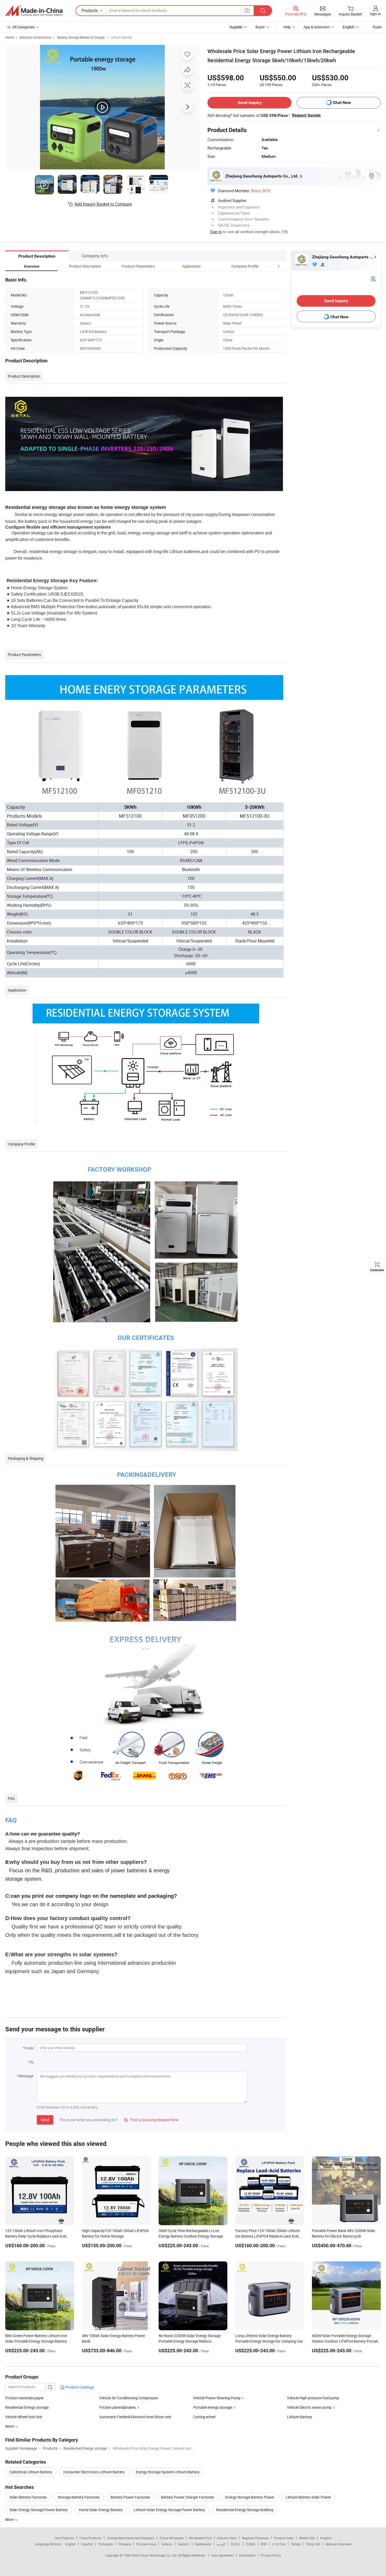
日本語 (251, 2544)
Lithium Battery (121, 37)
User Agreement (222, 2555)
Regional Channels (255, 2538)
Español (87, 2544)
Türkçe (296, 2544)
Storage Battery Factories (79, 2497)
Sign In (216, 232)
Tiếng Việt (313, 2544)
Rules (377, 27)
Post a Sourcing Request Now (151, 2120)
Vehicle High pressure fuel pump (313, 2398)
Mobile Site (307, 2538)
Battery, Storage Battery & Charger (81, 37)
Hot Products (64, 2538)
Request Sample (306, 115)
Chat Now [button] (342, 103)
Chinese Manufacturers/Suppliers (131, 2538)
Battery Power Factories (130, 2497)
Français (125, 2544)
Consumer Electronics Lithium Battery (94, 2472)
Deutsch (184, 2544)
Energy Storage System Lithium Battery (168, 2472)
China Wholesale (172, 2538)
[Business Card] (373, 278)
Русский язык (146, 2544)
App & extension (317, 27)
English (70, 2544)
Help (287, 27)
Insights (326, 2538)
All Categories (24, 27)
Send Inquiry (250, 103)
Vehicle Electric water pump (309, 2407)
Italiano (167, 2544)
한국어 (236, 2544)
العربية (221, 2544)
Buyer (260, 27)
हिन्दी (264, 2544)
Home (10, 37)
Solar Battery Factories (28, 2497)
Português (106, 2544)
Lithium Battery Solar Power (308, 2497)
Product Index (284, 2538)
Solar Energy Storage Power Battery (39, 2510)
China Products (90, 2538)
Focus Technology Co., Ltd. (159, 2555)
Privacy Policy (271, 2555)
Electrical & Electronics (36, 37)
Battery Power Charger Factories (188, 2497)
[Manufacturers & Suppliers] (34, 11)
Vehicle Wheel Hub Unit (24, 2417)
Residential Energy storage (27, 2407)
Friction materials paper (25, 2398)
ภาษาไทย (279, 2544)
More (10, 2519)
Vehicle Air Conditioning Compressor (129, 2398)
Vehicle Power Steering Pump (217, 2398)
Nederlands (203, 2544)
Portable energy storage (213, 2407)
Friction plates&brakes (118, 2407)
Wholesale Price (200, 2538)
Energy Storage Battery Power (250, 2497)
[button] (269, 266)
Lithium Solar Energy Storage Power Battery (169, 2510)
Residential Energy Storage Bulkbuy (245, 2510)
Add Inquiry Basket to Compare (103, 204)
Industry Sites (227, 2538)
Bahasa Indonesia (339, 2544)
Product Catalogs (79, 2387)
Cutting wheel (204, 2417)
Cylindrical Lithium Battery (31, 2472)
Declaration (247, 2555)
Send (45, 2120)
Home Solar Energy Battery (101, 2510)
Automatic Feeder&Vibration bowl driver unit (135, 2417)
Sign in (375, 14)
